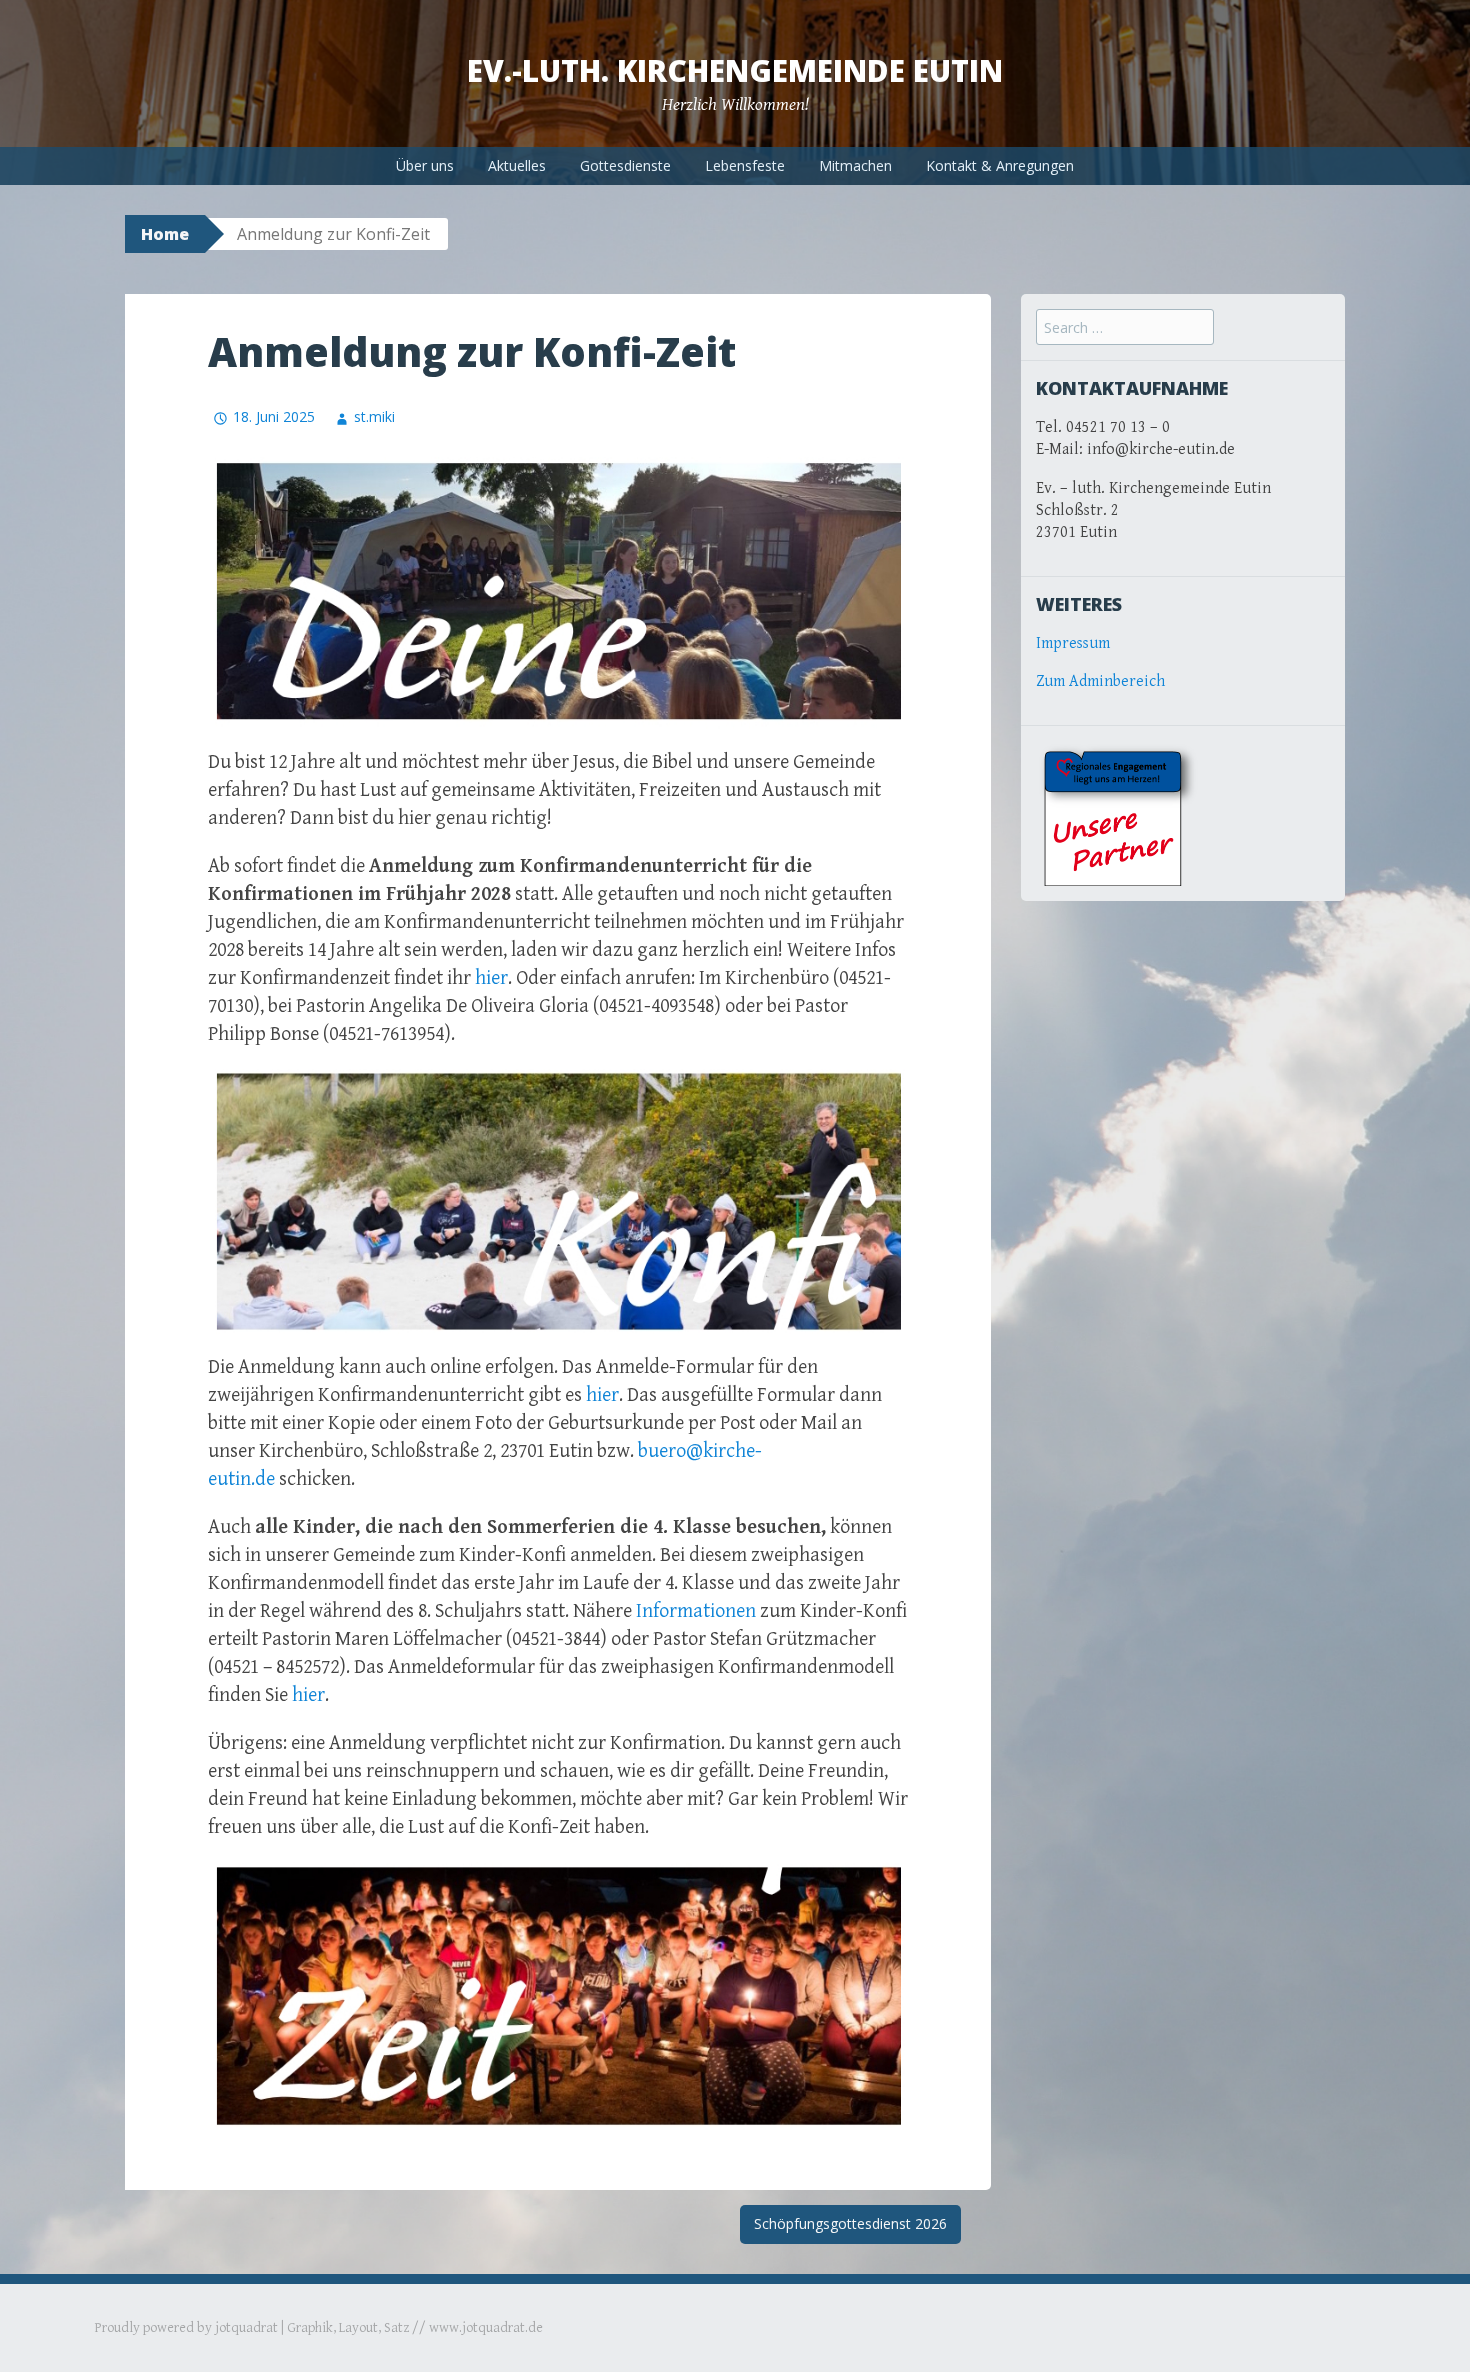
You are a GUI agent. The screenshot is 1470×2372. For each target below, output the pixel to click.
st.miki (374, 416)
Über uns (425, 165)
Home (165, 234)
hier (491, 978)
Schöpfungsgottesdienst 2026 (850, 2223)
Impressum (1073, 643)
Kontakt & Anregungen (1000, 165)
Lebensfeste (745, 165)
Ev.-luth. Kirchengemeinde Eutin (735, 70)
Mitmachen (855, 165)
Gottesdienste (625, 165)
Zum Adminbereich (1100, 681)
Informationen (696, 1611)
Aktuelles (517, 165)
